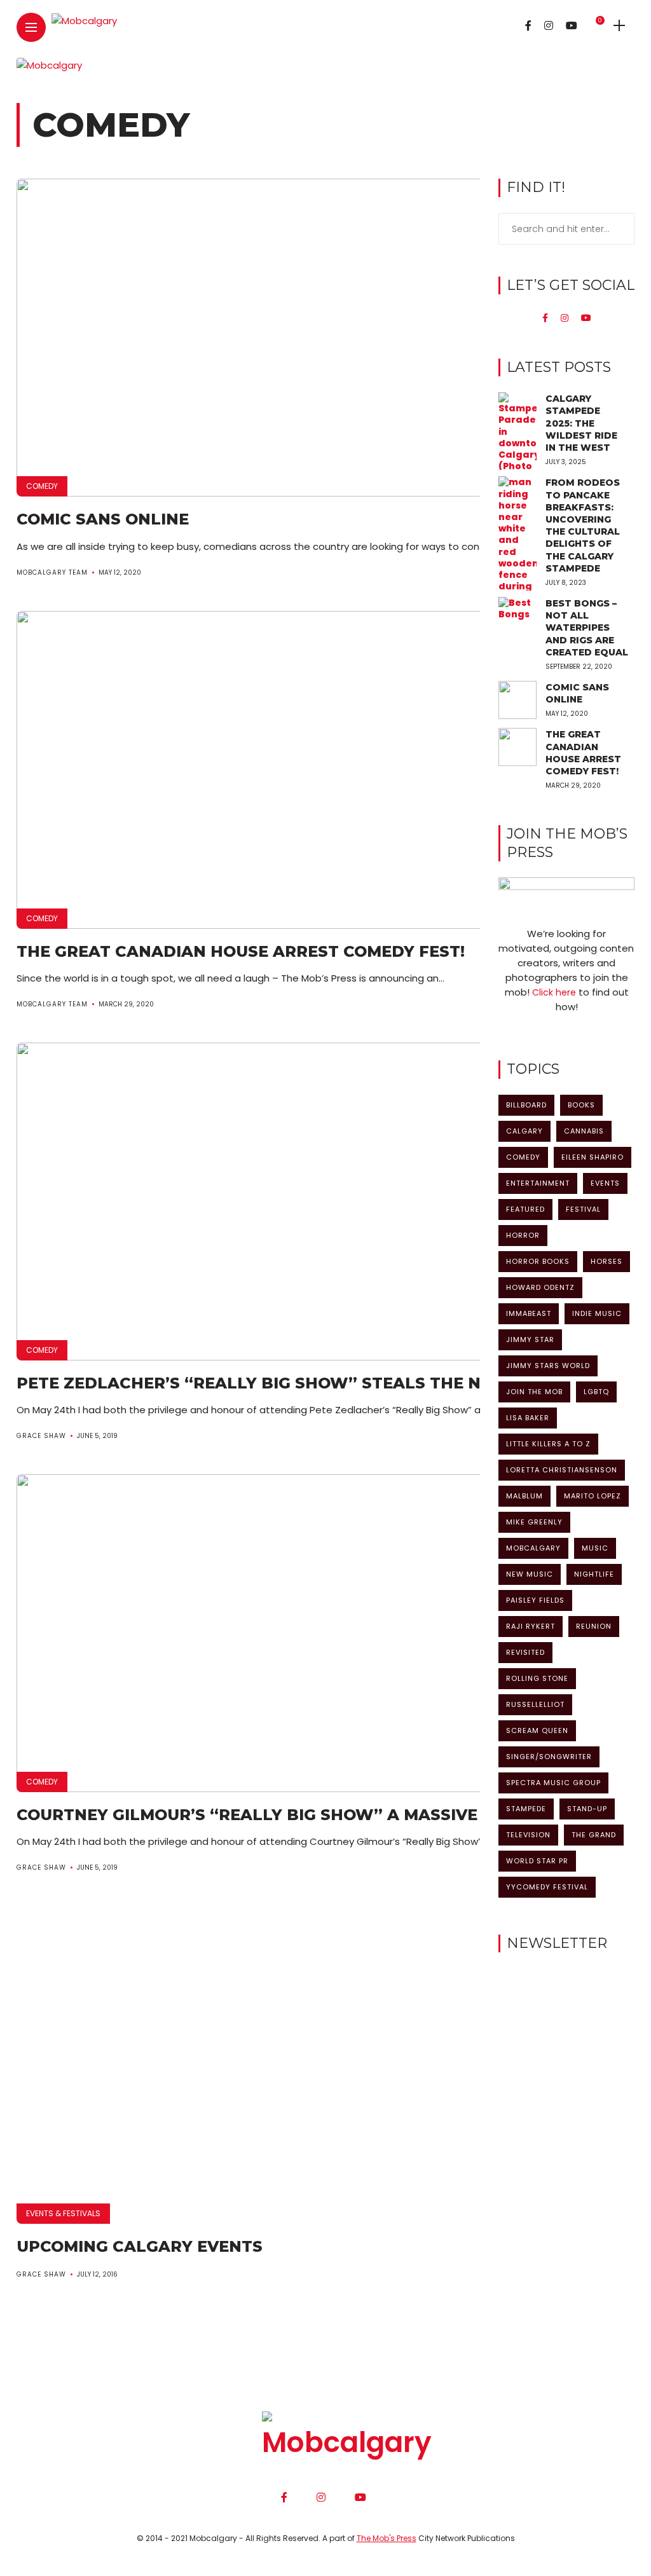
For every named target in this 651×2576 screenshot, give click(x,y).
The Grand (594, 1835)
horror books (538, 1261)
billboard (526, 1105)
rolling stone (537, 1678)
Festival (583, 1209)
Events (605, 1183)
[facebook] (545, 318)
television (528, 1835)
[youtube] (586, 318)
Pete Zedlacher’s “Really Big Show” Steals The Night (269, 1383)
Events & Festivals (63, 2213)
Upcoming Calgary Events (140, 2246)
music (595, 1548)
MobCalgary (533, 1548)
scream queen (537, 1730)
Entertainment (538, 1183)
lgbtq (596, 1392)
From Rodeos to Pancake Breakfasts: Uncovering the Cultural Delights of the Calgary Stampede (583, 525)
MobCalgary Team (52, 572)
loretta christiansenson (562, 1470)
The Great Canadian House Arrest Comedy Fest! (241, 951)
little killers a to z (548, 1444)
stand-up (587, 1809)
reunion (594, 1626)
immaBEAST (529, 1313)
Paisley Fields (535, 1600)
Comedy (42, 486)
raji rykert (531, 1626)
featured (525, 1209)
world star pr (537, 1861)
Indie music (597, 1313)
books (581, 1105)
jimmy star (530, 1339)
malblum (524, 1496)
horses (606, 1261)
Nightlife (594, 1574)
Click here (554, 992)
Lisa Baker (528, 1418)
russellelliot (535, 1704)
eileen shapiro (593, 1157)
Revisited (525, 1652)
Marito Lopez (593, 1496)
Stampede (526, 1809)
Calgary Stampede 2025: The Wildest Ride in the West (581, 423)
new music (530, 1574)
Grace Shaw (41, 1436)
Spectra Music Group (553, 1783)
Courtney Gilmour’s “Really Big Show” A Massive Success (287, 1815)
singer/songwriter (549, 1757)
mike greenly (534, 1522)
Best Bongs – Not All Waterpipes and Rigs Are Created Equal (587, 628)
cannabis (584, 1131)
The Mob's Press (387, 2538)
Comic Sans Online (103, 519)
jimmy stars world (548, 1366)
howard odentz (540, 1287)
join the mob (534, 1392)
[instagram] (565, 318)
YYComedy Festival (547, 1887)
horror (523, 1235)
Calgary (524, 1131)
